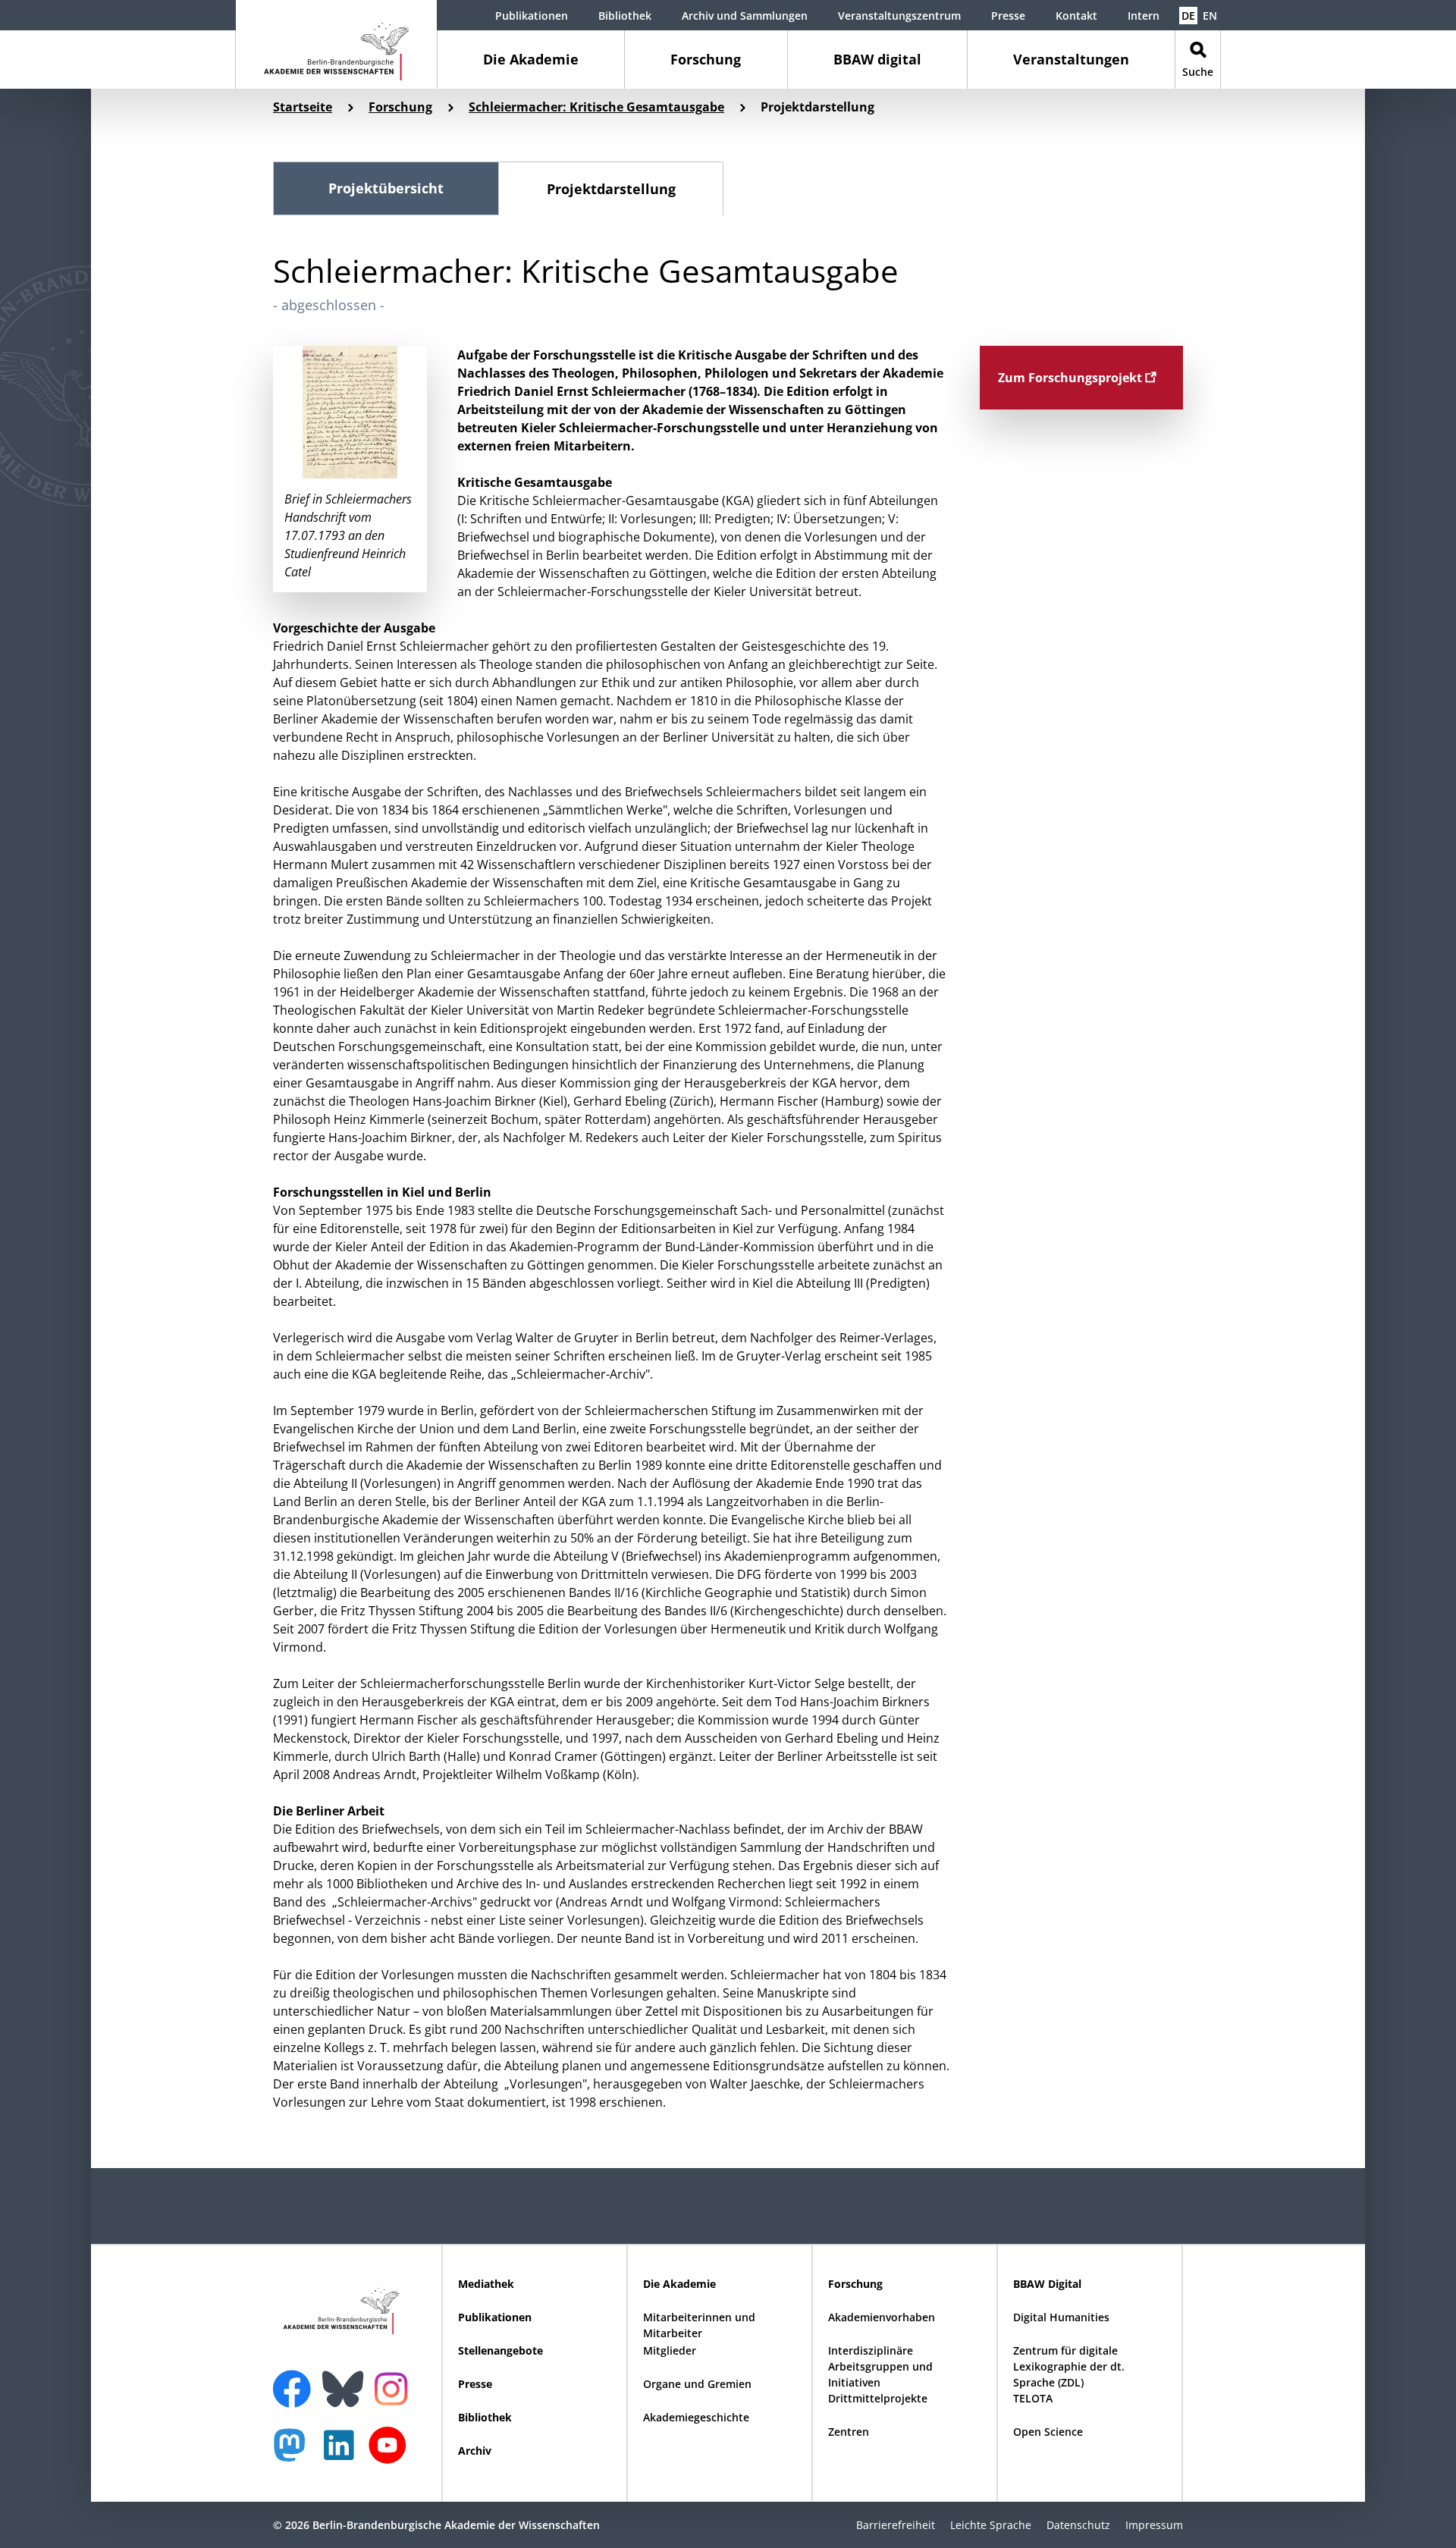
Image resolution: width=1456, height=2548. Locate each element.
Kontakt (1076, 16)
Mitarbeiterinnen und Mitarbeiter (699, 2325)
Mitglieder (670, 2350)
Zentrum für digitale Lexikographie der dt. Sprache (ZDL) (1069, 2366)
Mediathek (486, 2284)
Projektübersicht (386, 188)
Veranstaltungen (1071, 59)
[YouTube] (391, 2453)
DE (1188, 16)
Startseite (303, 107)
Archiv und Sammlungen (745, 16)
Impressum (1154, 2525)
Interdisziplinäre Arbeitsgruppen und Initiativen (880, 2366)
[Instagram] (395, 2387)
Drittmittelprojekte (878, 2398)
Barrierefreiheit (896, 2525)
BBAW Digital (1047, 2284)
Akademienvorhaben (882, 2317)
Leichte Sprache (991, 2525)
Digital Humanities (1061, 2317)
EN (1210, 16)
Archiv (475, 2451)
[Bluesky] (347, 2380)
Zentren (849, 2432)
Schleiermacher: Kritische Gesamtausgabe (596, 107)
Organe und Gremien (697, 2384)
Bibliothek (625, 16)
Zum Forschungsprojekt (1072, 378)
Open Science (1048, 2432)
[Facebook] (296, 2380)
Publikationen (532, 16)
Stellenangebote (500, 2350)
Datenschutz (1078, 2525)
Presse (1008, 16)
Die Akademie (531, 59)
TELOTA (1033, 2398)
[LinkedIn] (343, 2453)
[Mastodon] (295, 2453)
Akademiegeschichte (696, 2417)
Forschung (706, 59)
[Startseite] (336, 44)
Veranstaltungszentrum (899, 16)
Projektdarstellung (611, 189)
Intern (1144, 16)
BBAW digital (877, 59)
